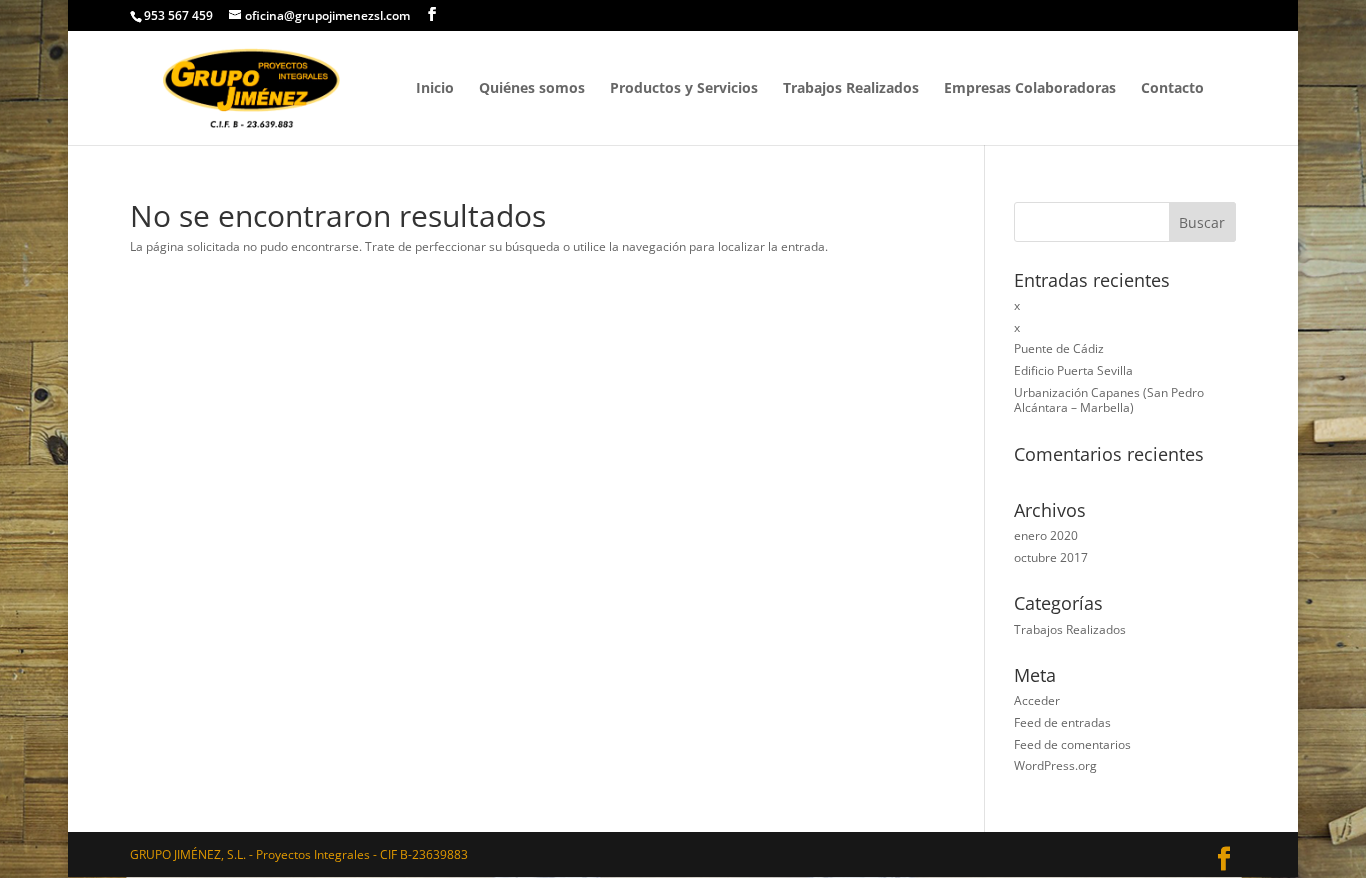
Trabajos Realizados (851, 89)
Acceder (1037, 700)
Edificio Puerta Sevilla (1073, 370)
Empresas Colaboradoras (1030, 89)
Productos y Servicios (684, 89)
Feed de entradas (1062, 722)
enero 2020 (1046, 535)
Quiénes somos (532, 89)
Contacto (1172, 89)
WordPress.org (1055, 765)
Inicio (435, 89)
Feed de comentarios (1072, 744)
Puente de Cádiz (1059, 348)
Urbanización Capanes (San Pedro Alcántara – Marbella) (1109, 400)
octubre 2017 (1051, 557)
